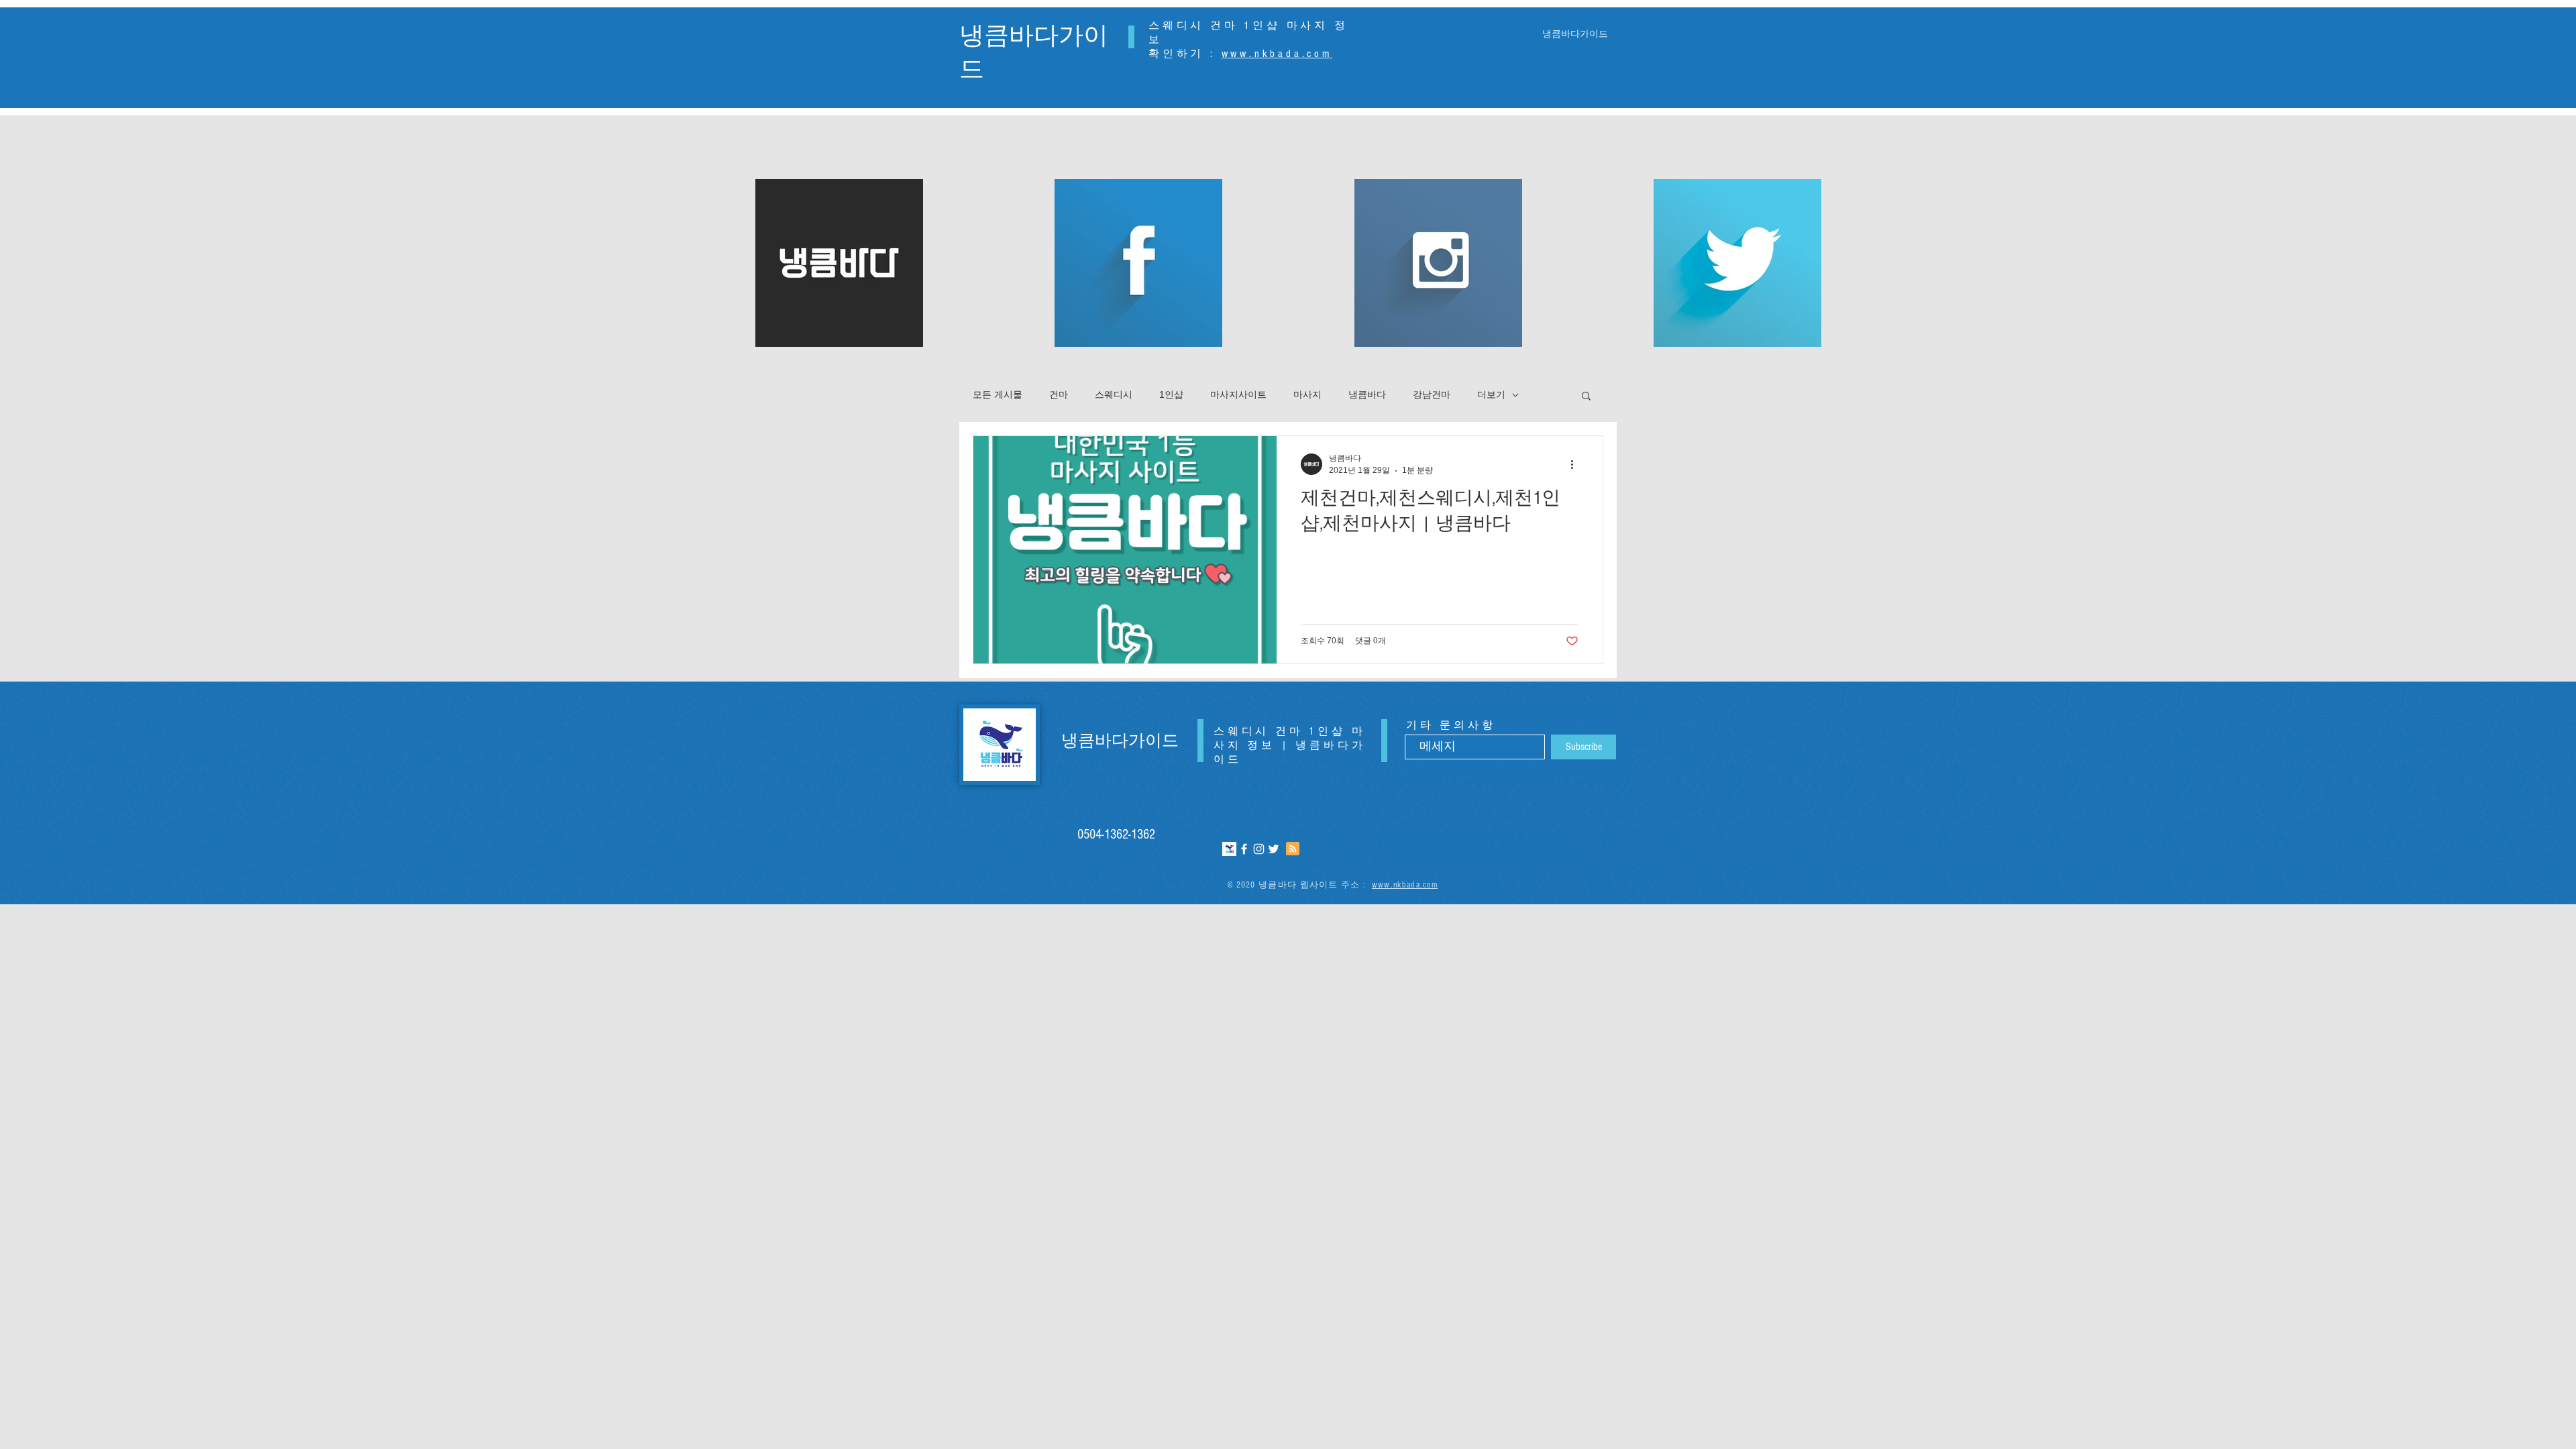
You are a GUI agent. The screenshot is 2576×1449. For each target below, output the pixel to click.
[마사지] (1229, 849)
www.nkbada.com (1277, 54)
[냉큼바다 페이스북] (1244, 849)
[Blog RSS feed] (1293, 849)
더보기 (1491, 394)
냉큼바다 (1367, 394)
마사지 (1307, 394)
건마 (1059, 394)
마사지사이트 (1238, 394)
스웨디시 (1114, 394)
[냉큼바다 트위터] (1274, 849)
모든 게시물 (998, 394)
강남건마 (1432, 394)
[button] (1586, 397)
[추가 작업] (1576, 464)
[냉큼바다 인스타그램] (1259, 849)
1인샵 (1171, 394)
